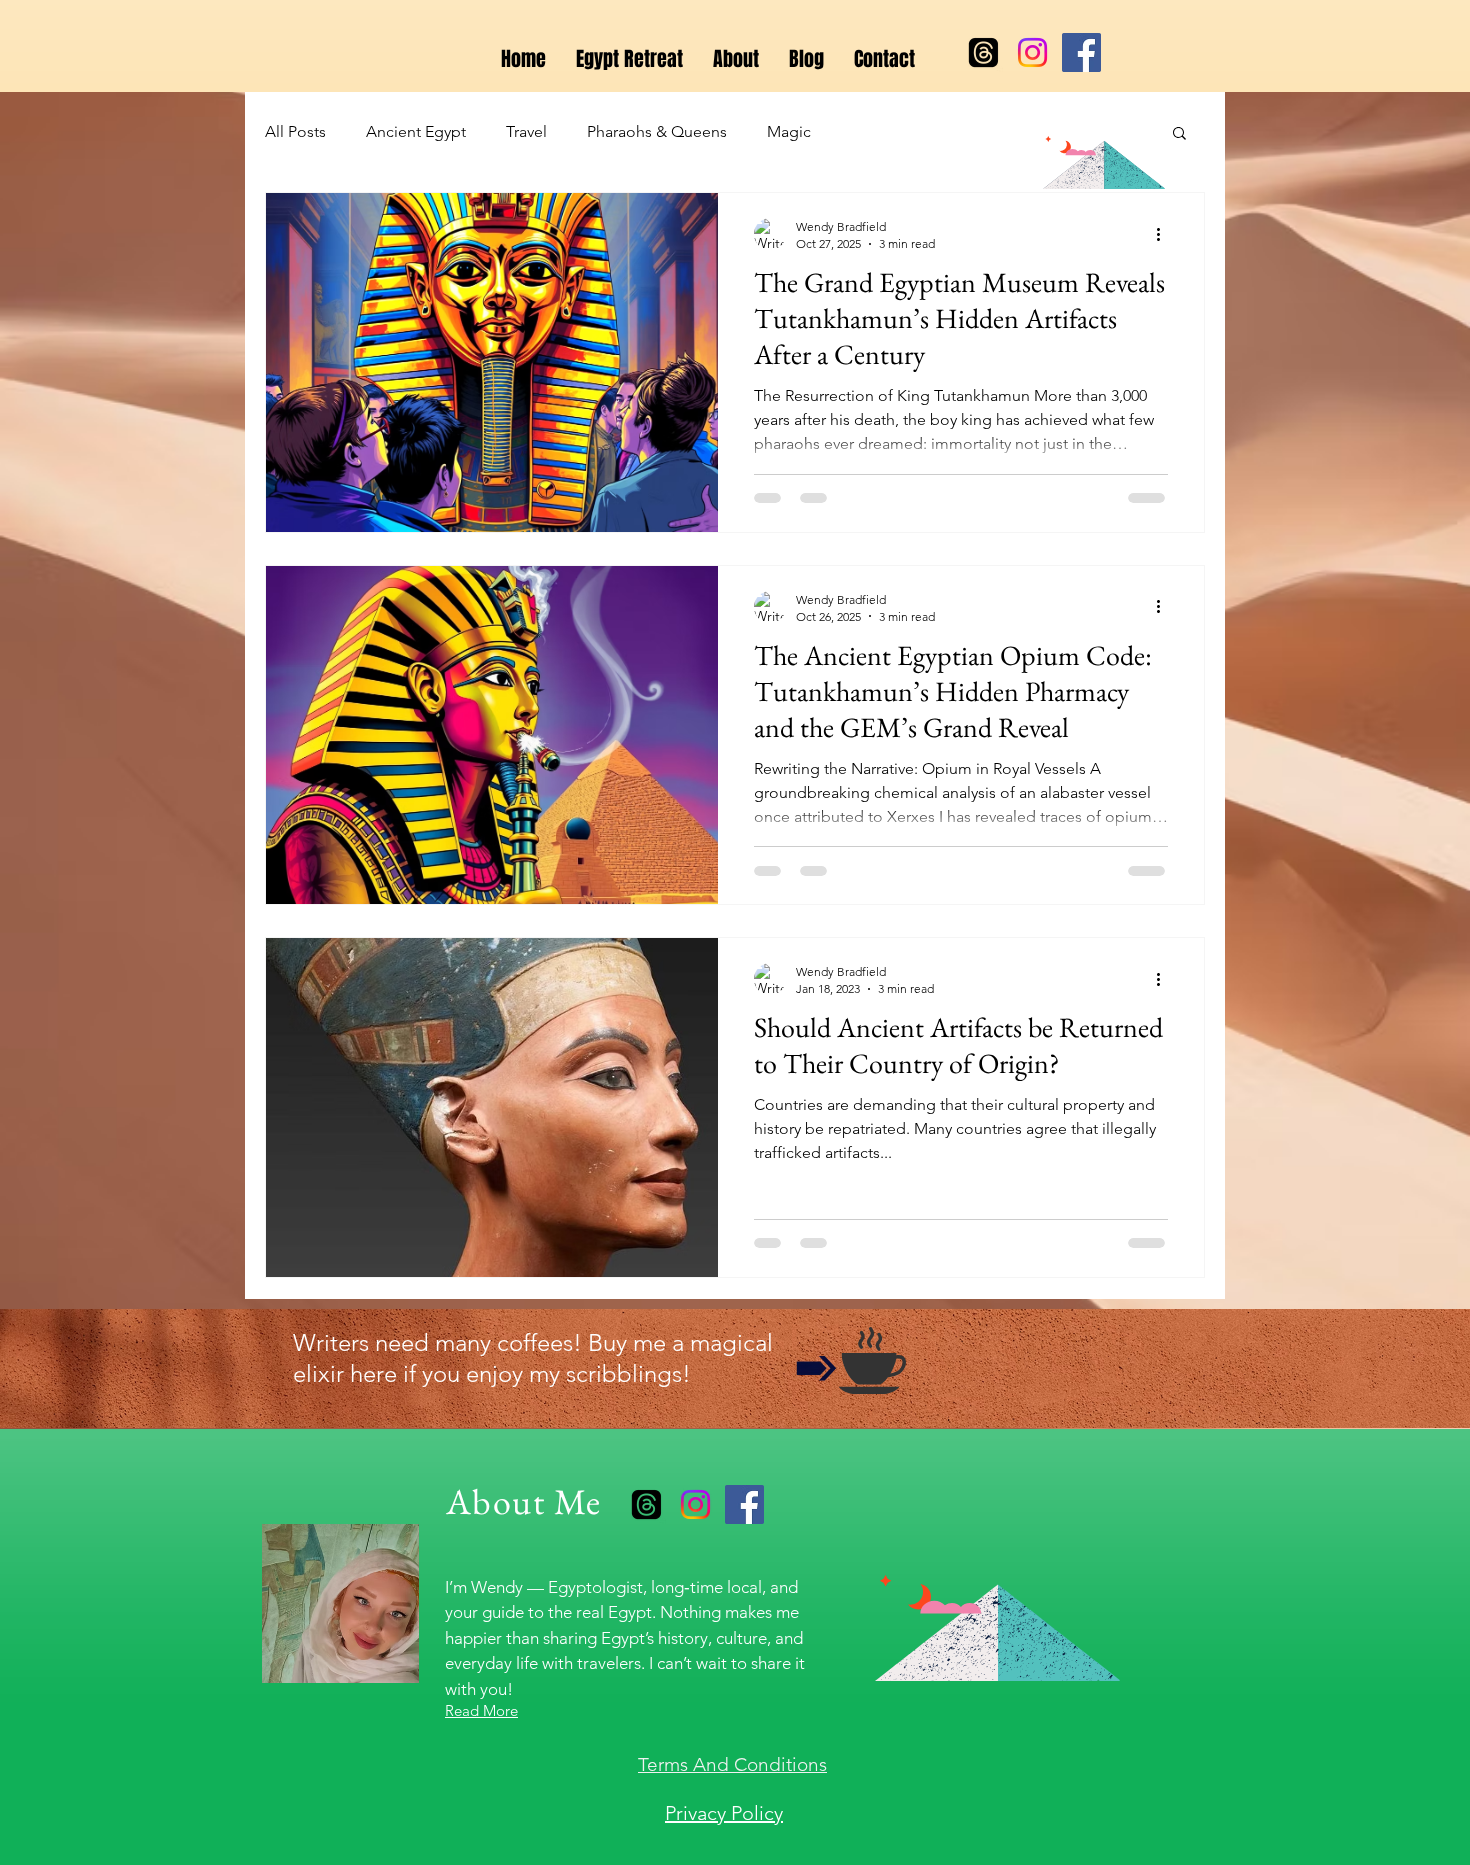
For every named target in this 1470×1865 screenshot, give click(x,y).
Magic (789, 131)
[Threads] (983, 52)
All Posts (295, 131)
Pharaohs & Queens (657, 131)
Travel (526, 131)
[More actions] (1165, 234)
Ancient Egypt (416, 131)
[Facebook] (1081, 52)
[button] (1179, 134)
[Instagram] (1032, 52)
